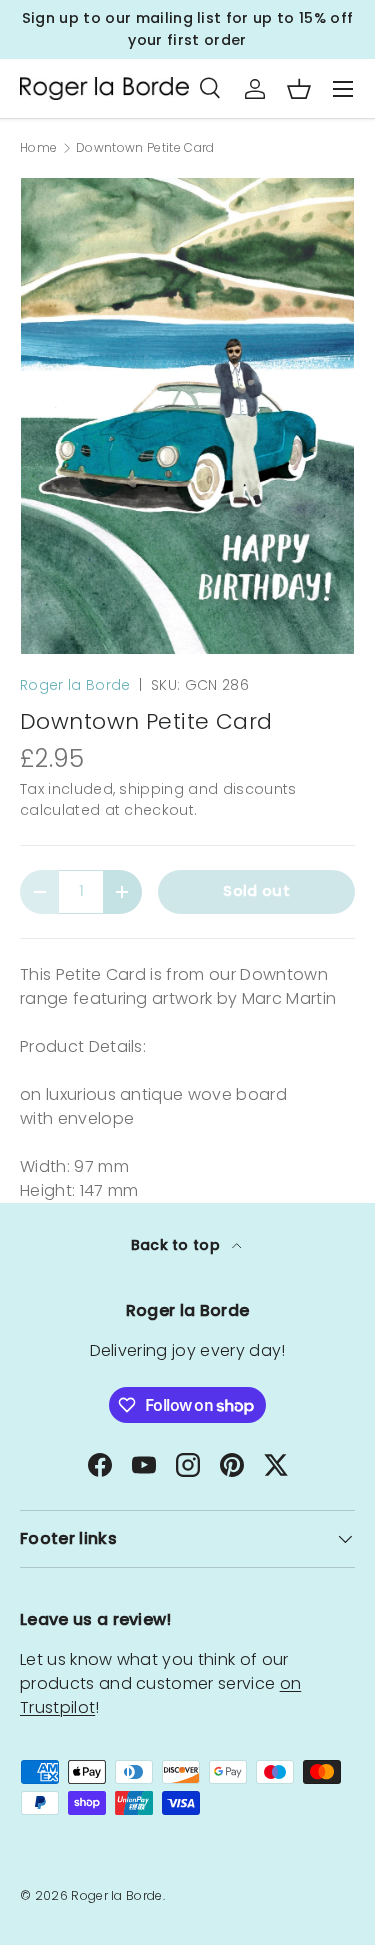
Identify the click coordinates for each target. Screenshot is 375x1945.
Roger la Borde (75, 685)
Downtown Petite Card (145, 148)
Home (38, 148)
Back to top (178, 1245)
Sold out (256, 891)
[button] (299, 89)
